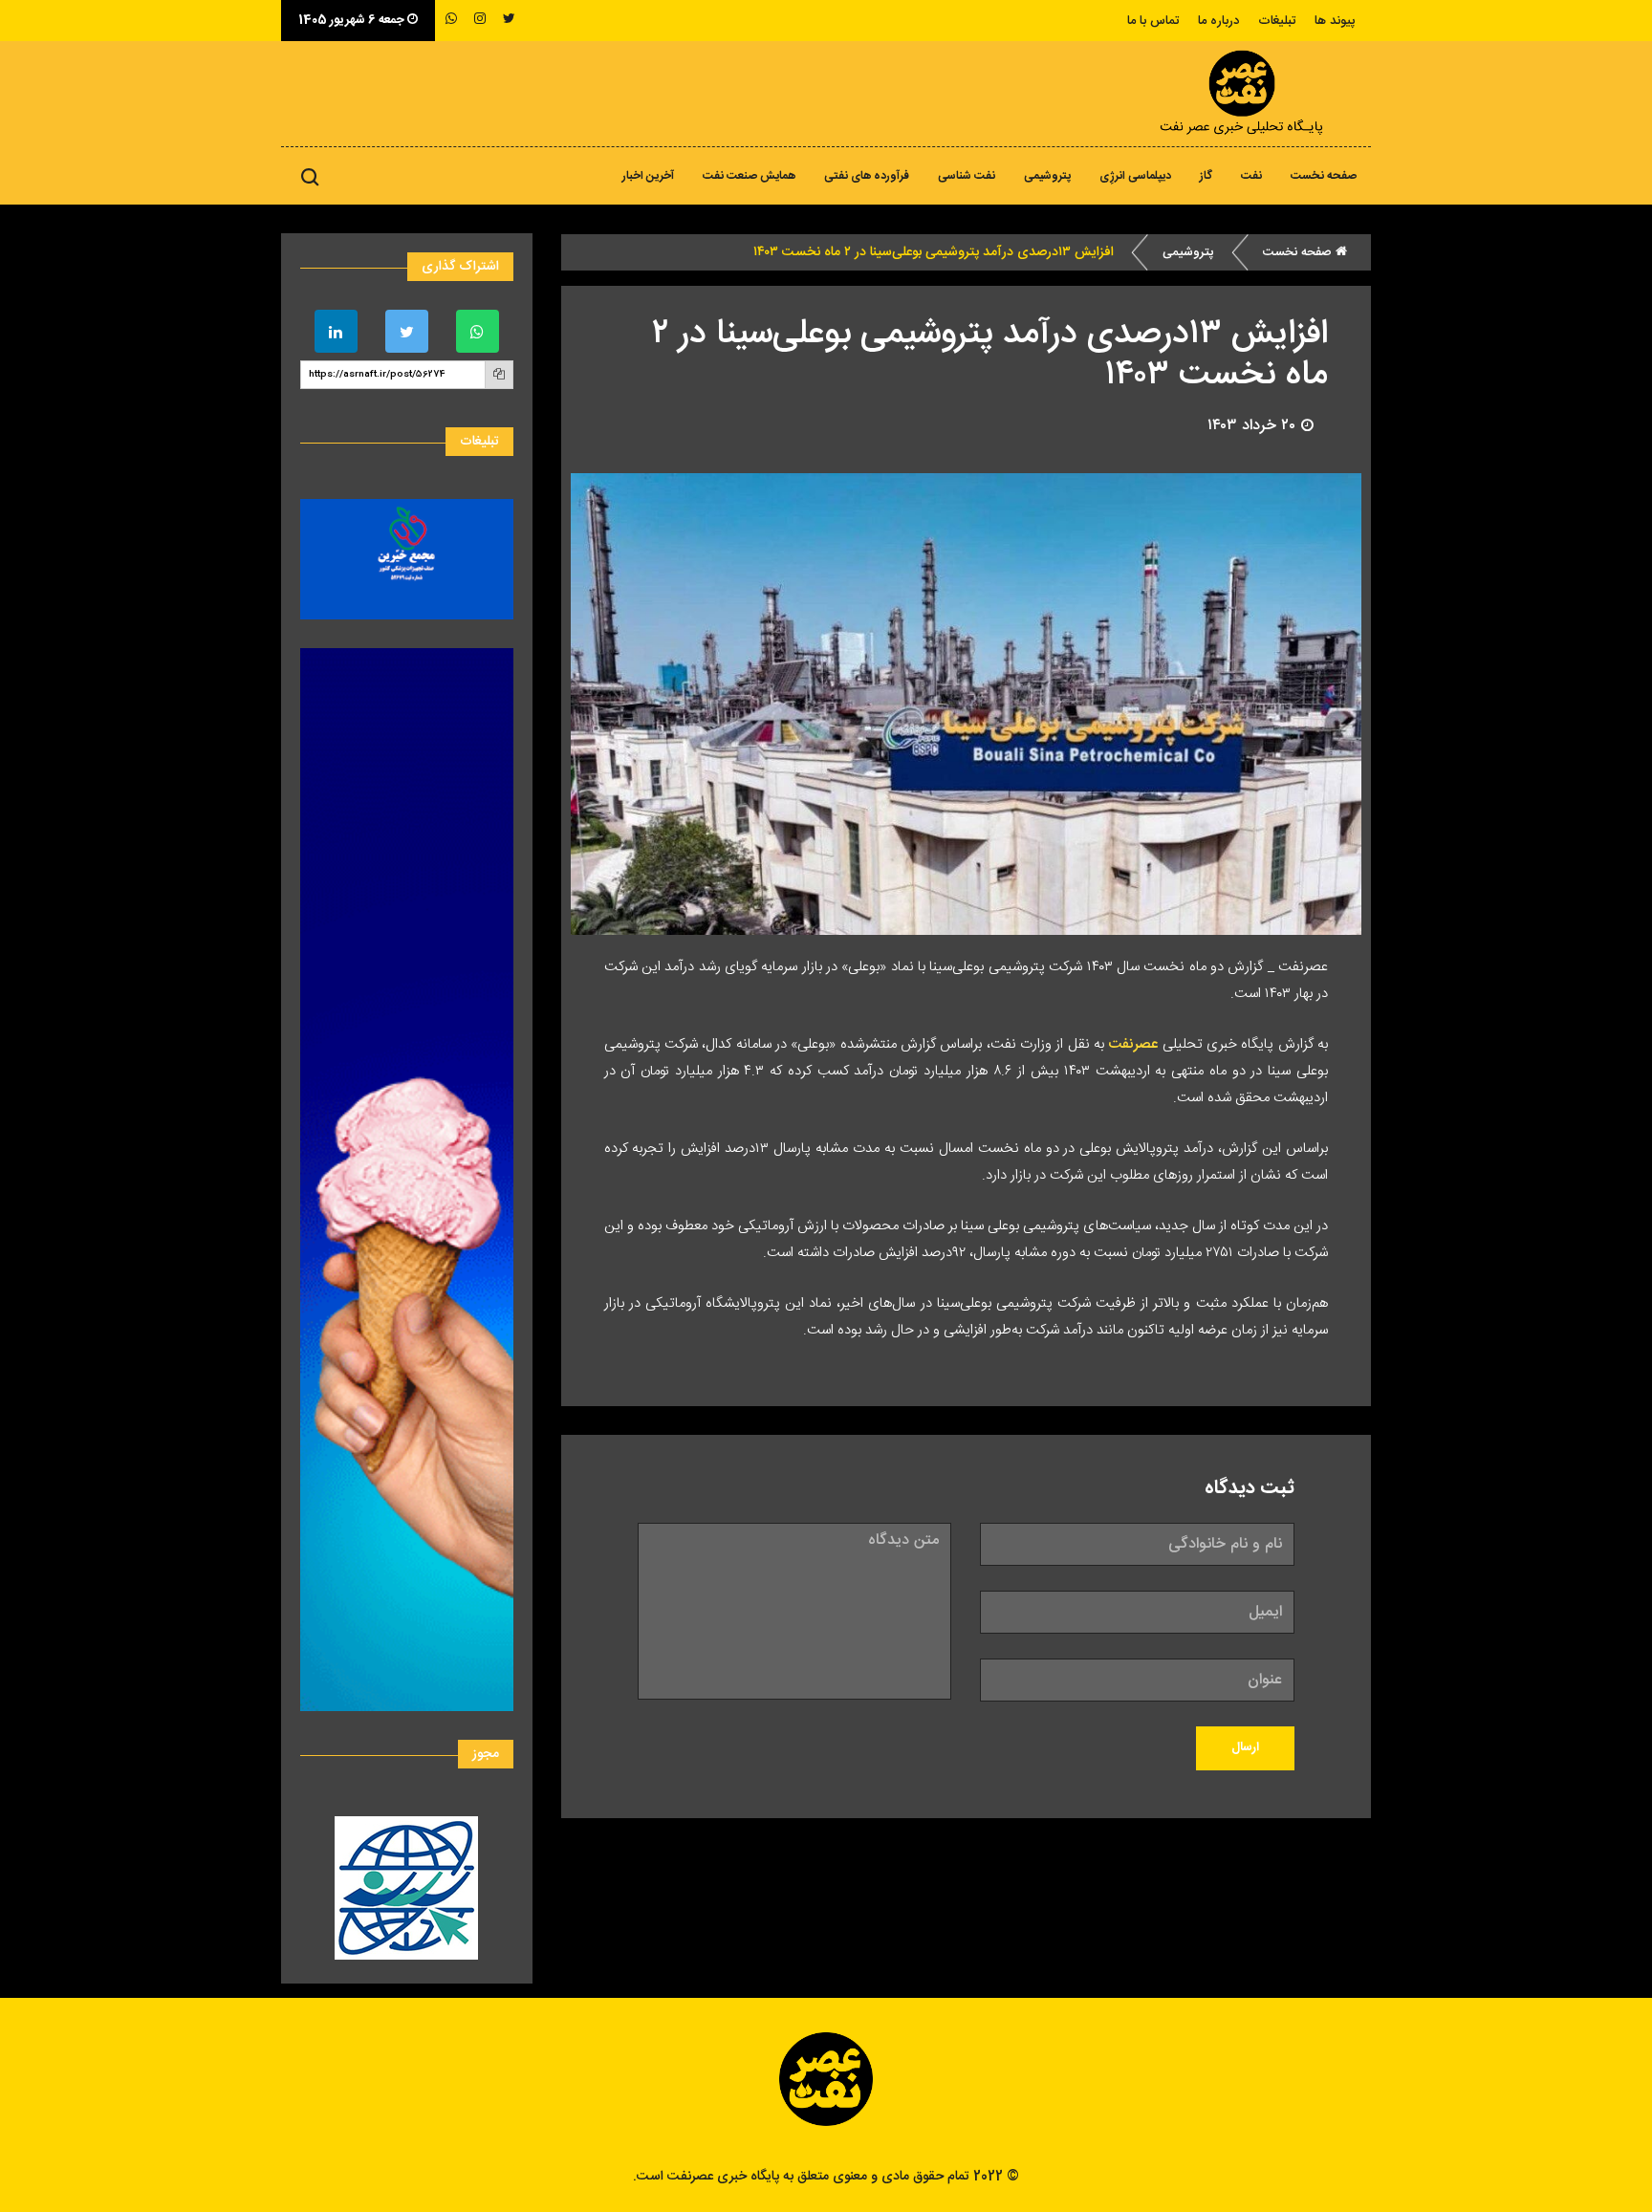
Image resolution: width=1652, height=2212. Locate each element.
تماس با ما (1153, 21)
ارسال (1245, 1747)
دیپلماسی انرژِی (1135, 176)
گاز (1206, 176)
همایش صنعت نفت (749, 176)
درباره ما (1218, 21)
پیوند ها (1335, 21)
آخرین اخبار (648, 176)
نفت (1251, 176)
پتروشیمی (1047, 176)
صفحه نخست (1324, 176)
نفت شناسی (967, 176)
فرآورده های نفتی (867, 176)
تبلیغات (1277, 21)
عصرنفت (1131, 1044)
